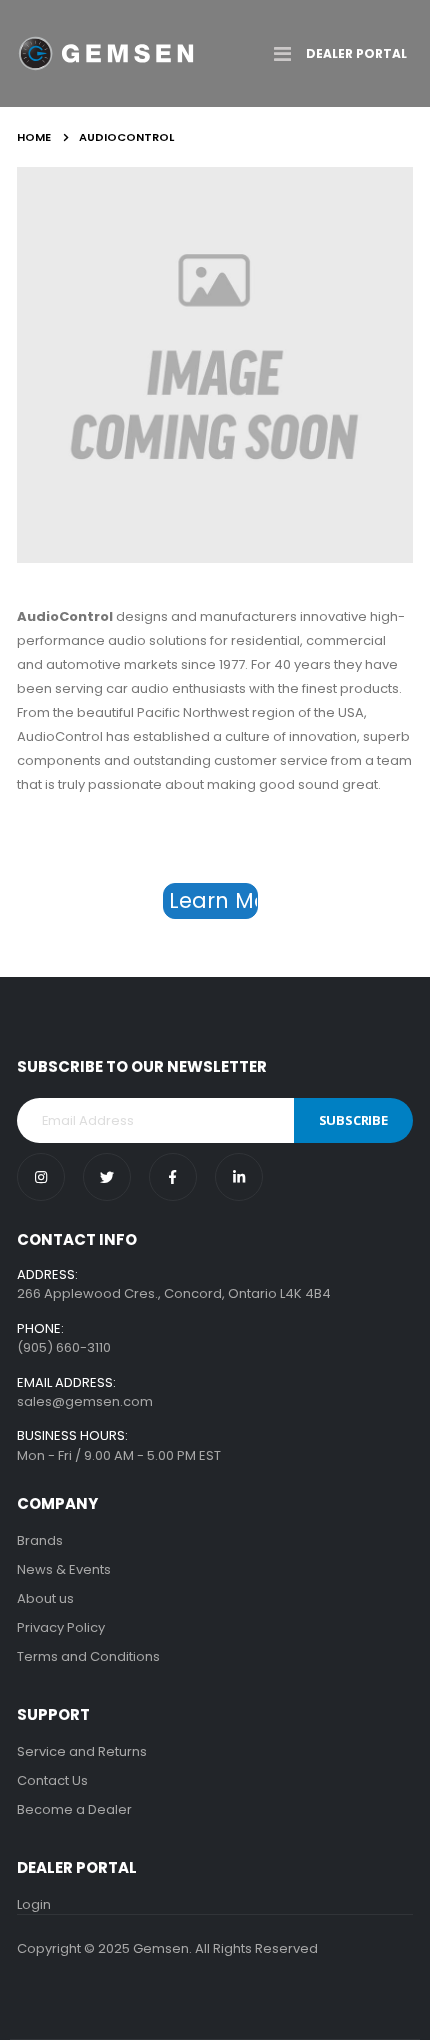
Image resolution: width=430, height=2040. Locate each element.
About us (45, 1598)
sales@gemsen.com (85, 1401)
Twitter (107, 1177)
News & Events (64, 1569)
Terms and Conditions (88, 1656)
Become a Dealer (74, 1809)
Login (34, 1904)
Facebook (173, 1177)
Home (34, 137)
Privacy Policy (61, 1627)
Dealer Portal (356, 53)
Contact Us (52, 1780)
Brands (40, 1540)
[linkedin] (239, 1177)
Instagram (41, 1177)
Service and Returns (82, 1751)
